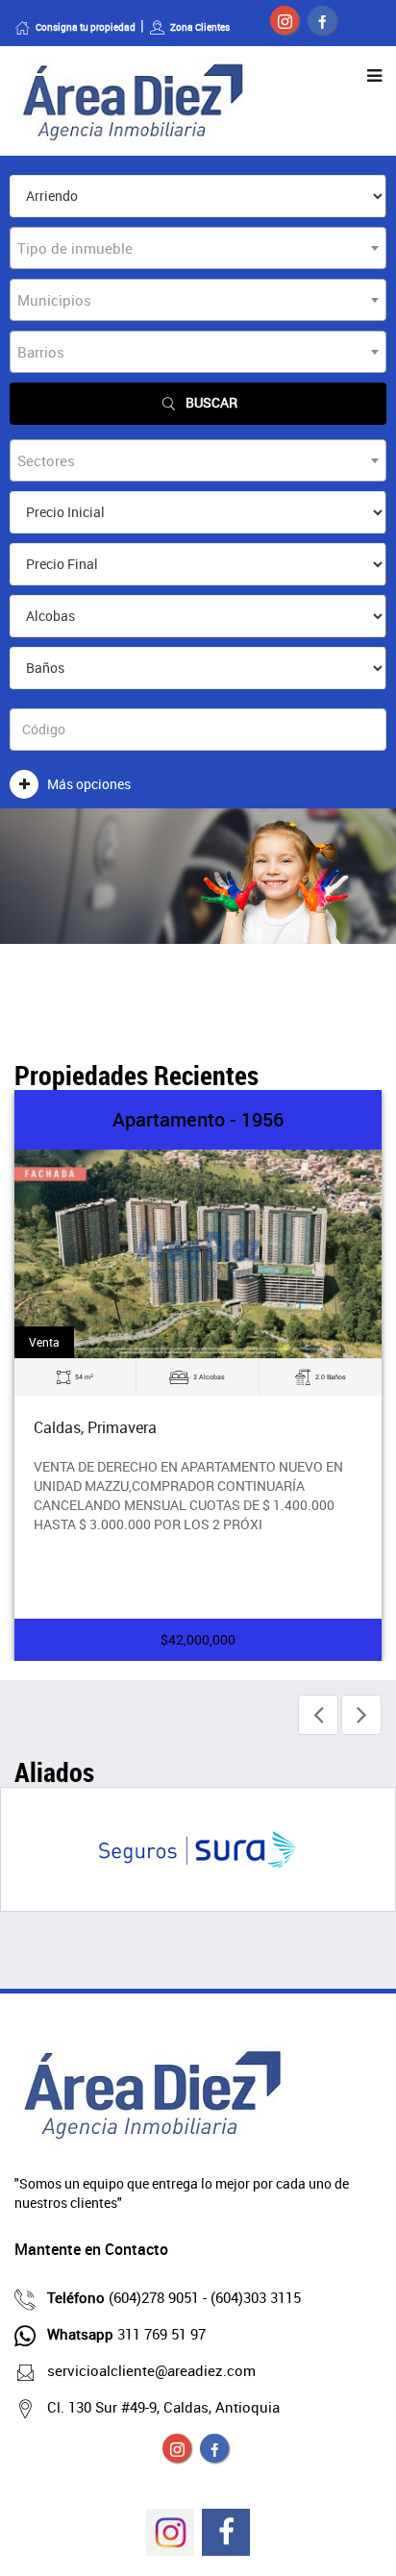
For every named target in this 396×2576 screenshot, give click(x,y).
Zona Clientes (200, 27)
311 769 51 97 (126, 2334)
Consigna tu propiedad (86, 27)
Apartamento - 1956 (198, 1119)
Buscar (211, 402)
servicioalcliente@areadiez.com (151, 2370)
